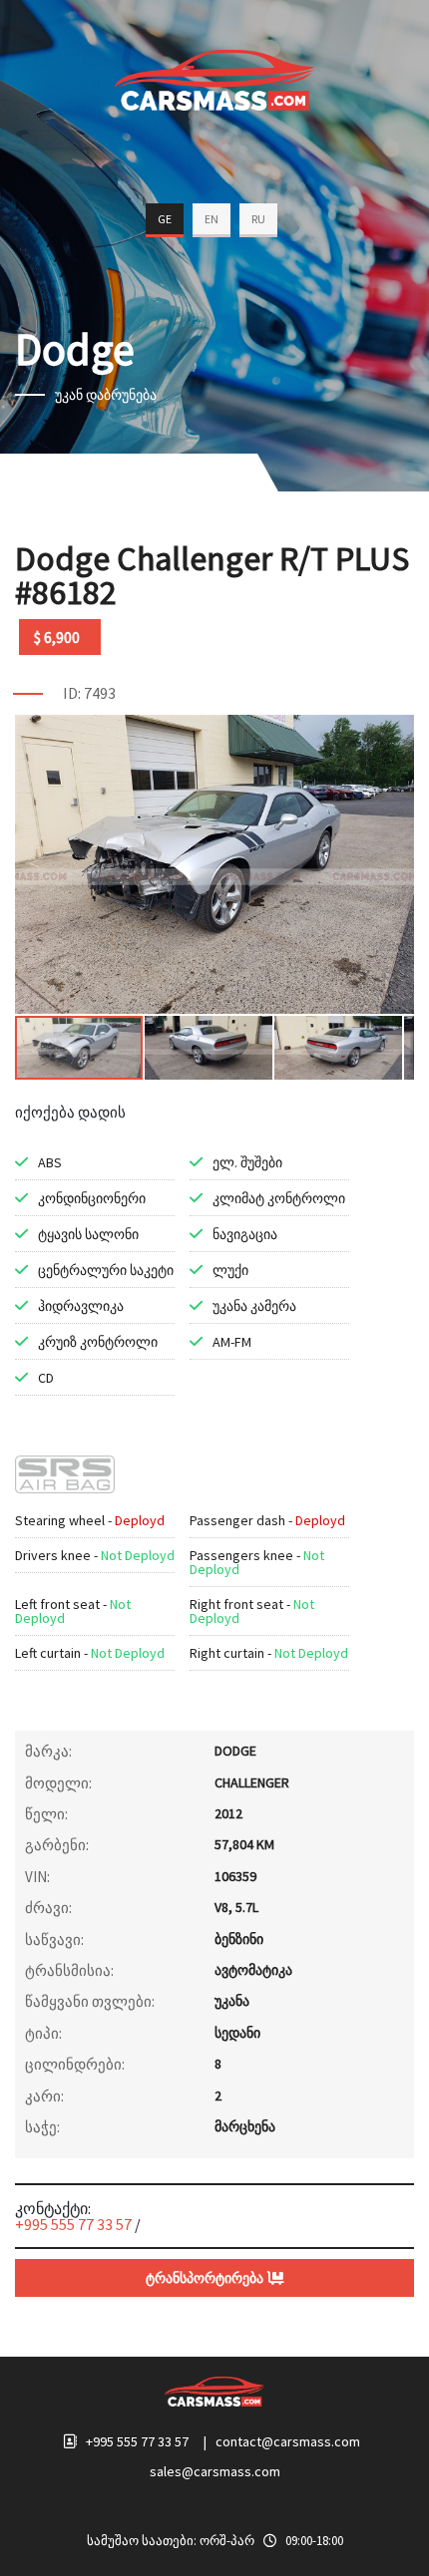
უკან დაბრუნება (106, 395)
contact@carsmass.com (288, 2441)
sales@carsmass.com (215, 2471)
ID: (72, 693)
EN (212, 219)
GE (165, 219)
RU (258, 219)
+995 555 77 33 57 (73, 2224)
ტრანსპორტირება (206, 2278)
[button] (396, 733)
